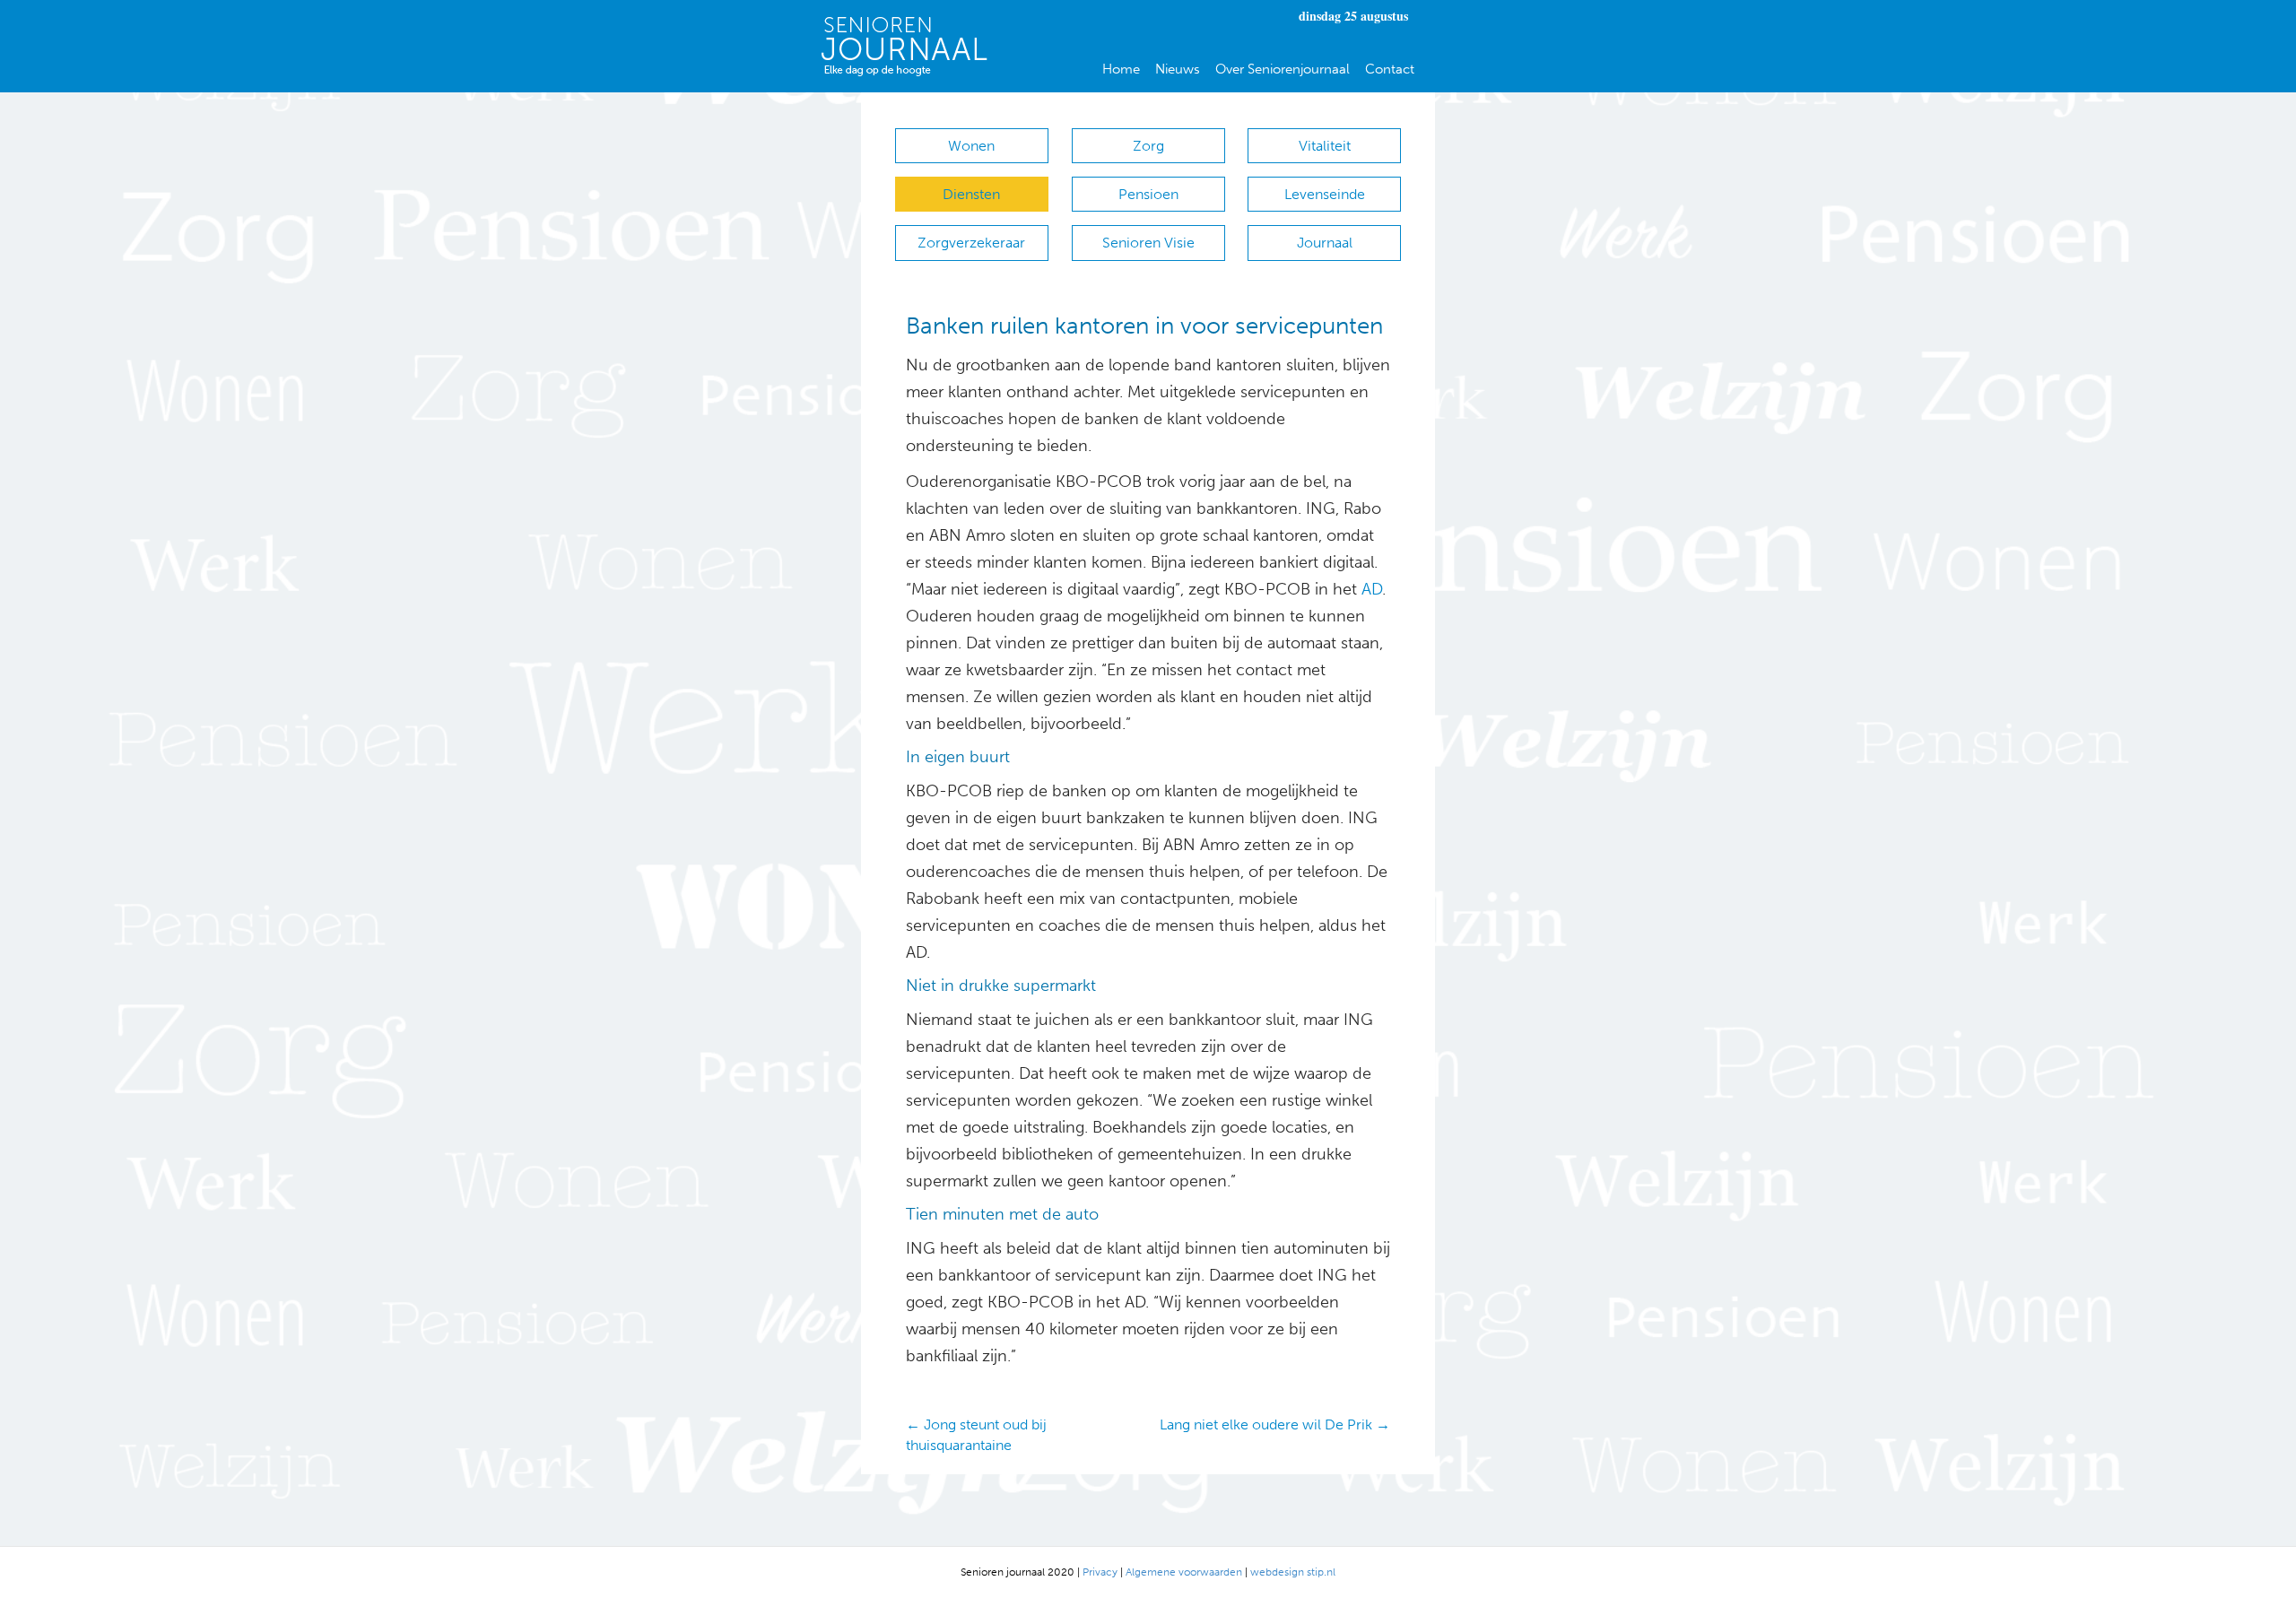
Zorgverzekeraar (971, 243)
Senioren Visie (1148, 243)
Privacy (1100, 1572)
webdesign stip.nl (1293, 1572)
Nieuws (1178, 69)
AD (1370, 589)
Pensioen (1148, 194)
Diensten (971, 194)
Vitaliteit (1325, 146)
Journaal (1325, 243)
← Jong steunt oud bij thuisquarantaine (976, 1435)
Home (1121, 69)
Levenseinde (1325, 194)
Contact (1390, 69)
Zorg (1148, 146)
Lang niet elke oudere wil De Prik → (1275, 1424)
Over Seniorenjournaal (1283, 69)
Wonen (971, 146)
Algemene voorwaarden (1184, 1572)
